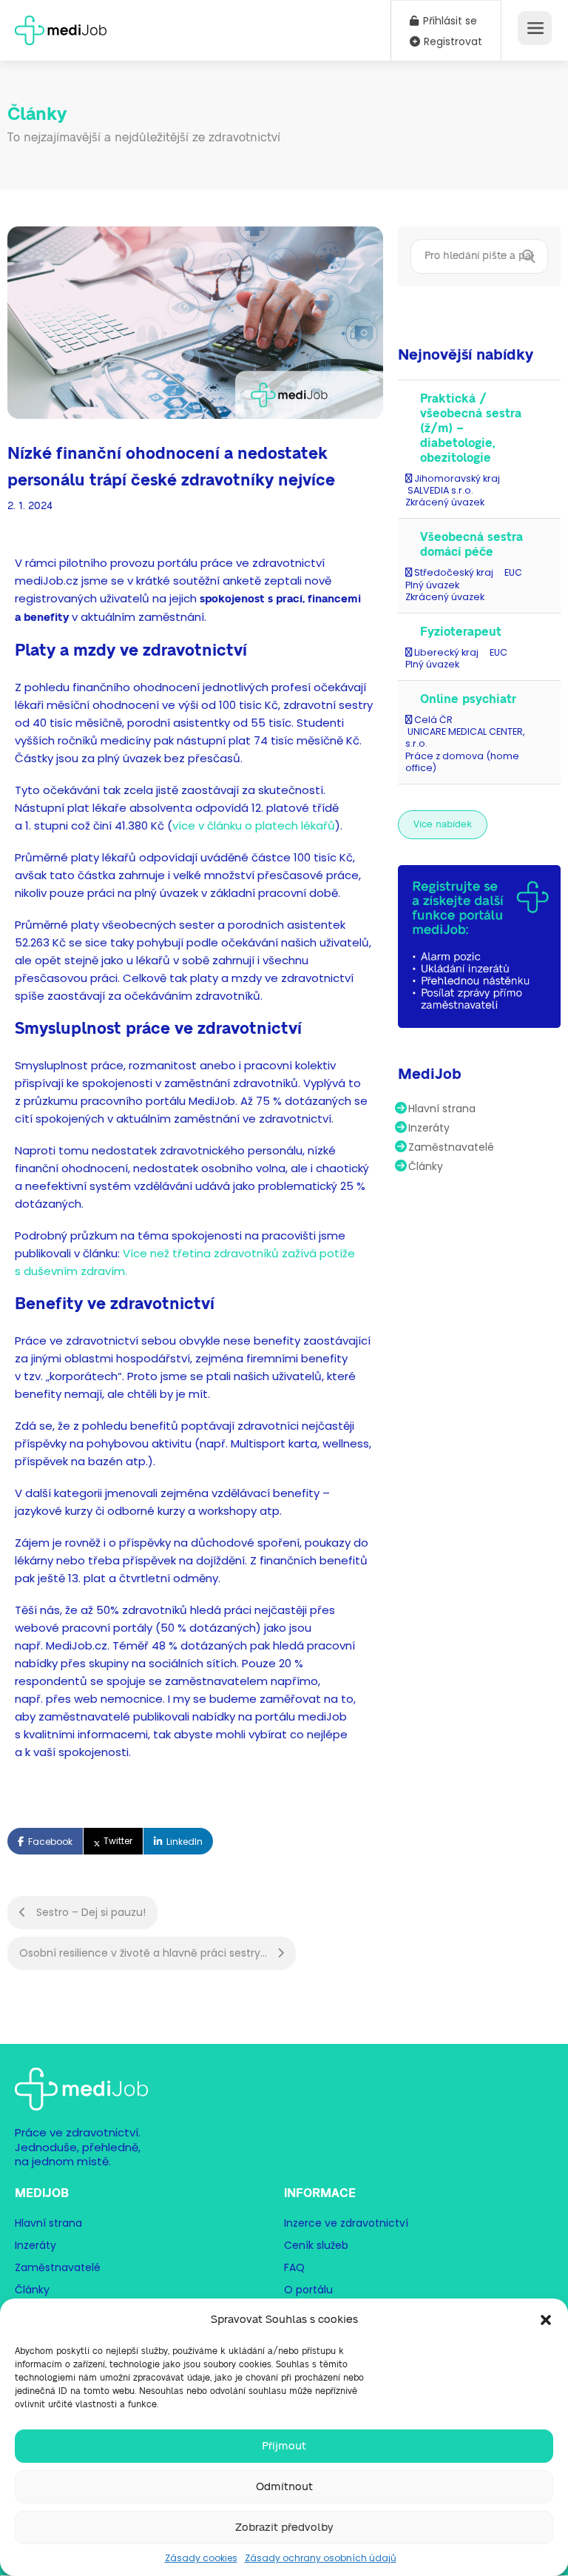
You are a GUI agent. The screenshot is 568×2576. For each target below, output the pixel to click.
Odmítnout (284, 2487)
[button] (546, 2320)
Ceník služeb (316, 2245)
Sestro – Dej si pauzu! (89, 1912)
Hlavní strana (442, 1109)
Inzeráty (429, 1128)
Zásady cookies (201, 2558)
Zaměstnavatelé (451, 1147)
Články (426, 1166)
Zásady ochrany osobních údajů (321, 2558)
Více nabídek (443, 825)
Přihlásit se (449, 21)
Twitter (118, 1841)
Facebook (50, 1842)
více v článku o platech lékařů (254, 825)
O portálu (308, 2290)
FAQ (294, 2267)
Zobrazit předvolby (284, 2528)
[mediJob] (61, 26)
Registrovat (452, 41)
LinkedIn (185, 1842)
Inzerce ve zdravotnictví (346, 2223)
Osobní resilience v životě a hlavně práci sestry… (145, 1953)
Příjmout (284, 2446)
